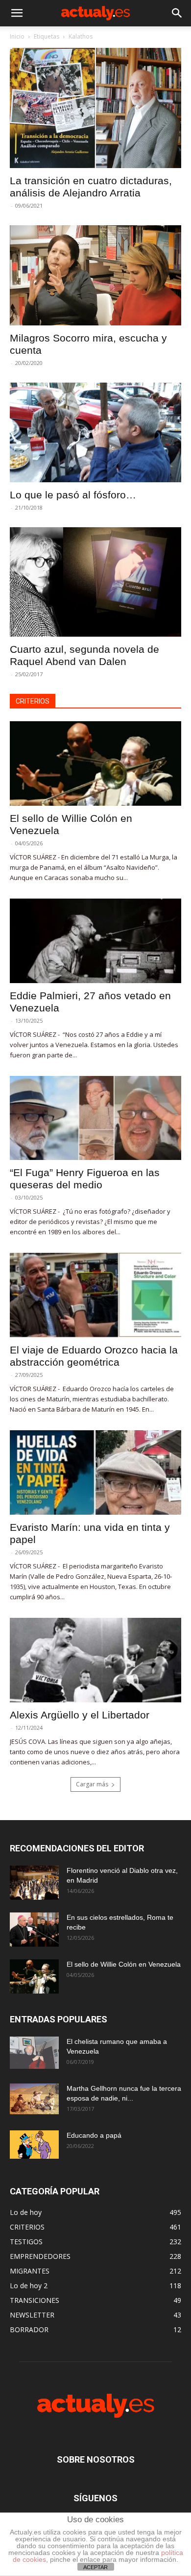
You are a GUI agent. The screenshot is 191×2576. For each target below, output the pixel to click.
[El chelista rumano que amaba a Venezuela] (34, 2053)
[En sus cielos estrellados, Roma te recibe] (34, 1930)
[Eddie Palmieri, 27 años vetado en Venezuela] (95, 941)
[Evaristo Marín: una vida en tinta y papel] (95, 1472)
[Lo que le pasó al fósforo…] (95, 432)
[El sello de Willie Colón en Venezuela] (95, 763)
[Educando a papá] (34, 2145)
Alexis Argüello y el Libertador (80, 1715)
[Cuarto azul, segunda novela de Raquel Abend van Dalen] (95, 582)
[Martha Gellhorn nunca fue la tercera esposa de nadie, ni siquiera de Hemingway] (34, 2099)
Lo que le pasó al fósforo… (73, 495)
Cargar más (92, 1784)
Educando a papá (94, 2135)
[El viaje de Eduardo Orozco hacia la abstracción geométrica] (95, 1295)
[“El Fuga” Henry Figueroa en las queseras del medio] (95, 1118)
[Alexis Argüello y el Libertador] (95, 1660)
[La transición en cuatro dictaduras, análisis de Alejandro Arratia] (95, 108)
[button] (17, 13)
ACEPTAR (95, 2567)
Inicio (17, 36)
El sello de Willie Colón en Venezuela (124, 1964)
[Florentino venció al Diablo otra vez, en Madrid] (34, 1883)
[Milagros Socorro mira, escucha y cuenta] (95, 275)
